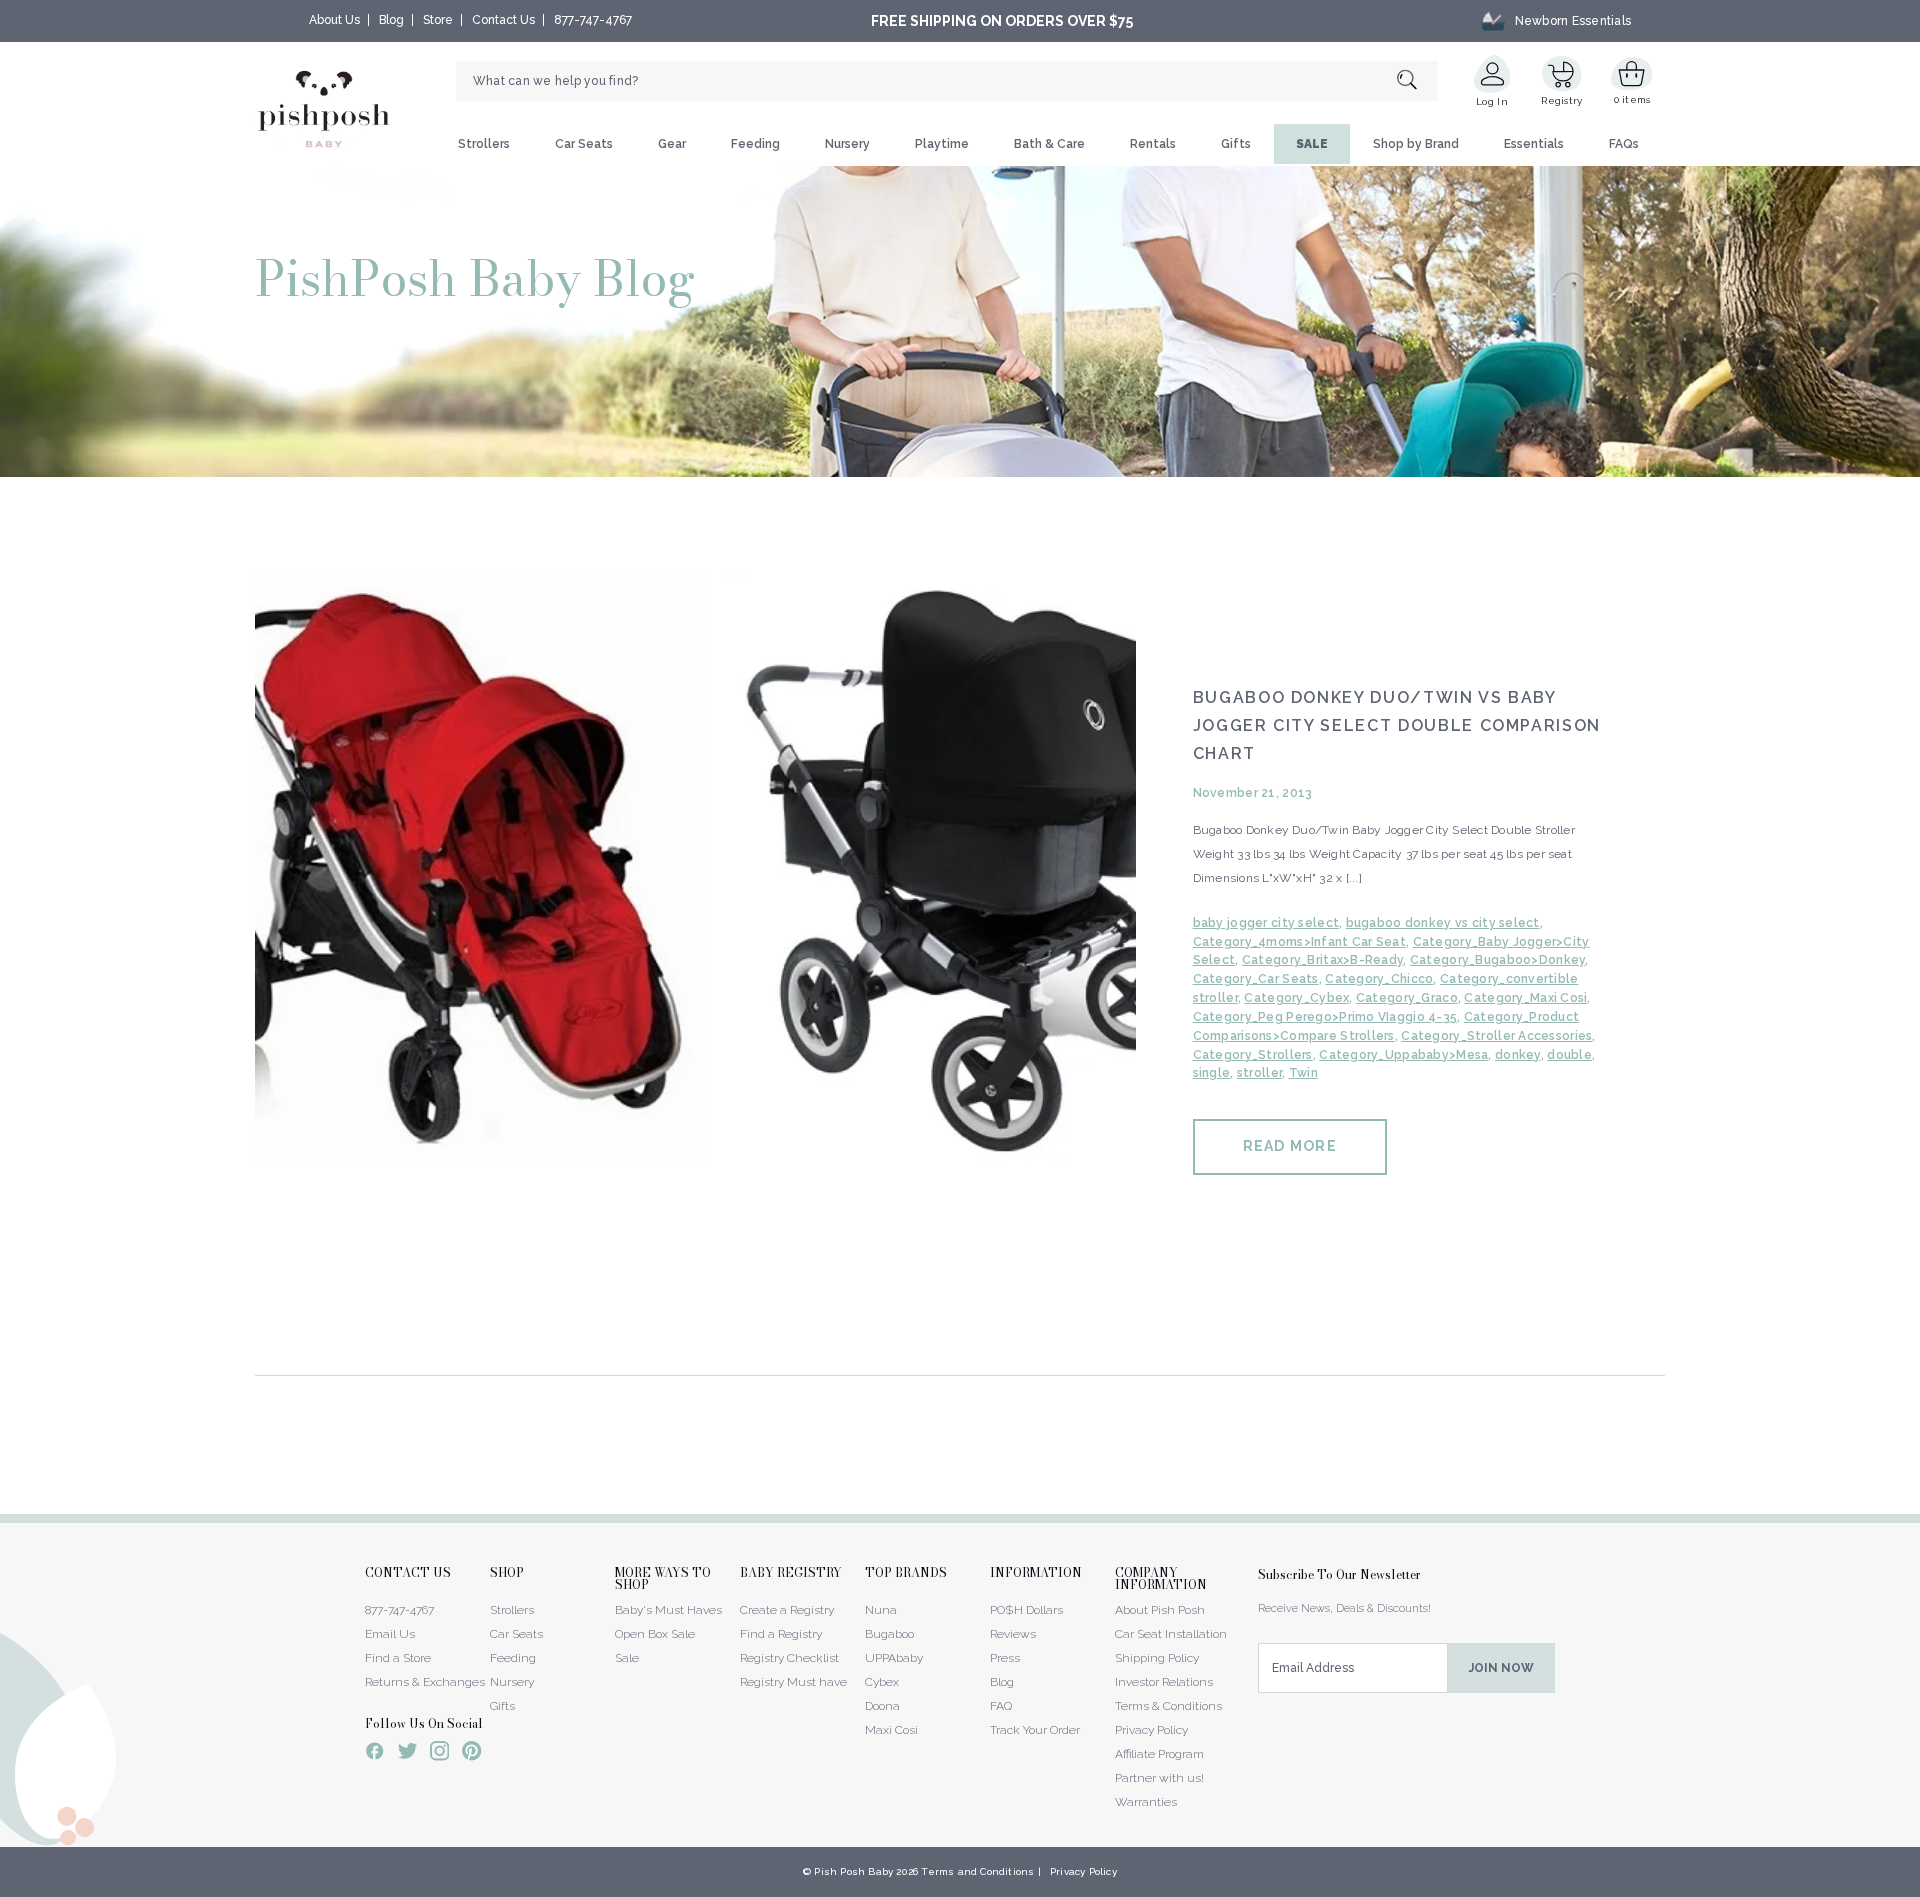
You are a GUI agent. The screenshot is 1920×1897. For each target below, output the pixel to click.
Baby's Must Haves (668, 1610)
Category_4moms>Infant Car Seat (1299, 942)
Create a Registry (787, 1610)
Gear (672, 144)
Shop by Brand (1416, 144)
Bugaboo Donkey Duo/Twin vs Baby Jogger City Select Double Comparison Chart (1397, 725)
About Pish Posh (1160, 1610)
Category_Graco (1407, 998)
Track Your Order (1035, 1730)
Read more (1290, 1146)
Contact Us (503, 20)
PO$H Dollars (1026, 1610)
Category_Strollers (1253, 1055)
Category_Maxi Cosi (1525, 998)
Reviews (1013, 1634)
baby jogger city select (1266, 923)
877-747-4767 (593, 20)
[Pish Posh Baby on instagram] (439, 1754)
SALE (1312, 144)
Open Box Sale (655, 1634)
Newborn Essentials (1573, 21)
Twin (1303, 1073)
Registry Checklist (789, 1658)
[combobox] (947, 81)
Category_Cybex (1296, 998)
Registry (1561, 100)
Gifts (1236, 144)
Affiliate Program (1159, 1754)
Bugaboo (889, 1634)
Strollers (484, 144)
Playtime (942, 144)
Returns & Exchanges (425, 1682)
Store (438, 20)
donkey (1518, 1055)
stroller (1259, 1073)
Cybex (882, 1682)
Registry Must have (793, 1682)
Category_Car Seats (1256, 979)
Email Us (390, 1634)
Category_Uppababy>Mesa (1403, 1055)
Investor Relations (1164, 1682)
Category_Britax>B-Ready (1322, 960)
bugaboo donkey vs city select (1443, 923)
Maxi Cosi (891, 1730)
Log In (1492, 101)
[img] (695, 923)
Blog (391, 20)
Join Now (1501, 1668)
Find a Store (398, 1658)
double (1569, 1055)
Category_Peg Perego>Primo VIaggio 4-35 (1325, 1017)
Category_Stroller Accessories (1496, 1036)
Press (1005, 1658)
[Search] (1417, 81)
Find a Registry (781, 1634)
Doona (882, 1706)
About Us (334, 20)
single (1212, 1073)
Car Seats (584, 144)
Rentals (1153, 144)
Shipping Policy (1157, 1658)
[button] (1919, 1886)
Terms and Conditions (977, 1871)
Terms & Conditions (1168, 1706)
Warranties (1146, 1802)
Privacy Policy (1151, 1730)
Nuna (881, 1610)
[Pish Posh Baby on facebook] (375, 1754)
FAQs (1624, 144)
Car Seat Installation (1171, 1634)
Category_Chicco (1379, 979)
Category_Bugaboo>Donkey (1497, 960)
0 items (1632, 99)
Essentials (1534, 144)
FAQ (1001, 1706)
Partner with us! (1159, 1778)
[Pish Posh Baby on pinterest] (471, 1754)
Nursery (847, 144)
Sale (627, 1658)
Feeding (755, 144)
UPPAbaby (894, 1658)
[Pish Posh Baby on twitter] (407, 1754)
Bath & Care (1049, 144)
